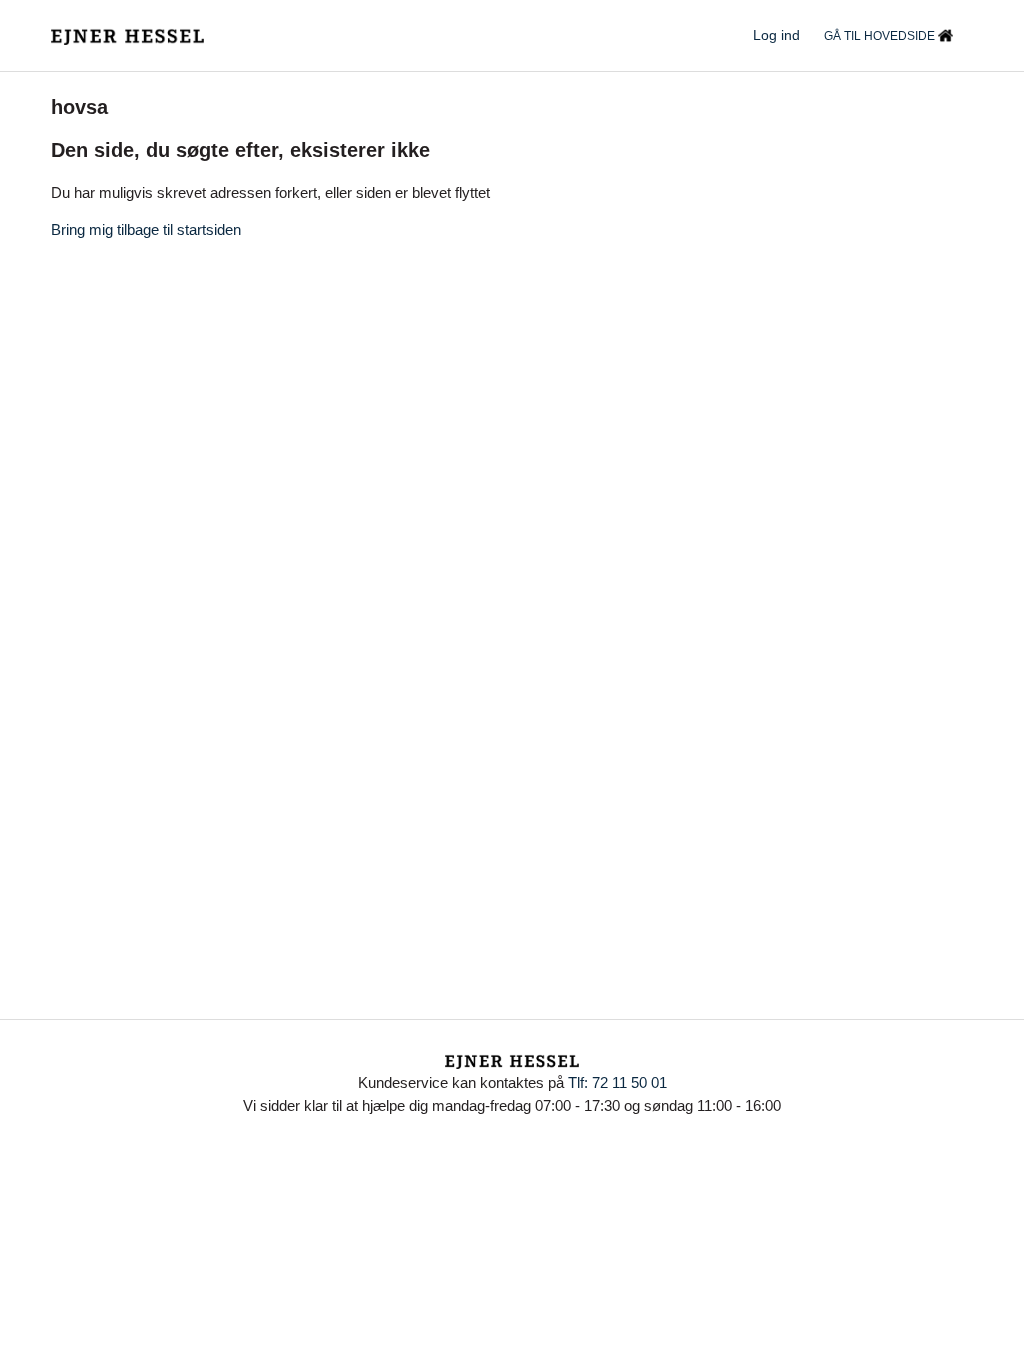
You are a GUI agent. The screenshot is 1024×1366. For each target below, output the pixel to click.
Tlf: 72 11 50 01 (617, 1082)
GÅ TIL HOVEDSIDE (881, 36)
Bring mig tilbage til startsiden (146, 229)
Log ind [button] (776, 35)
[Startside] (127, 35)
